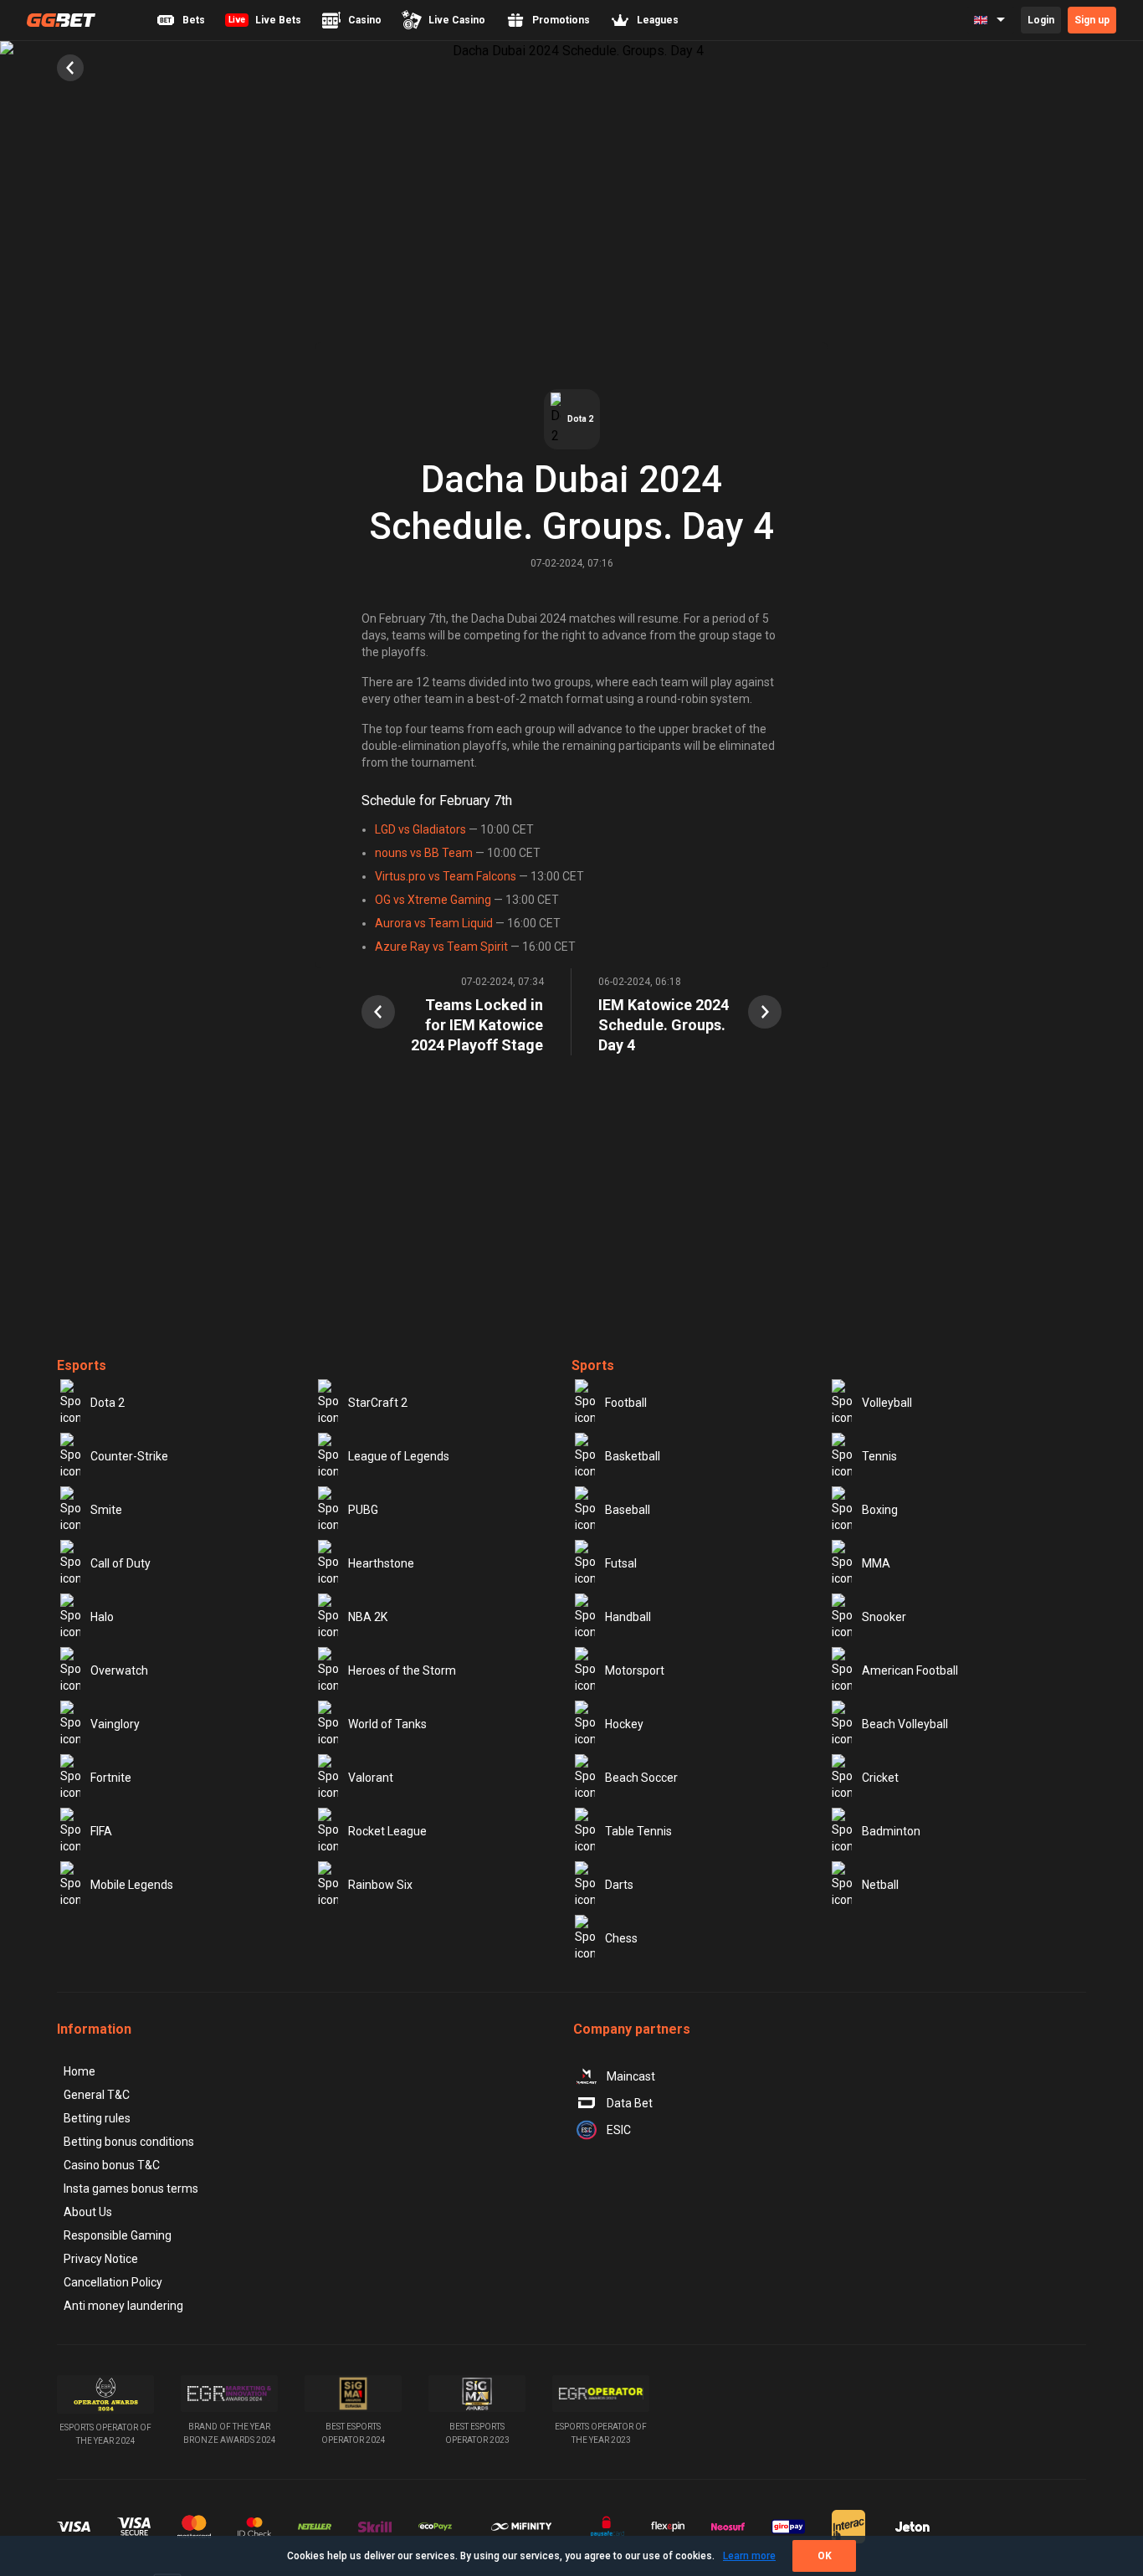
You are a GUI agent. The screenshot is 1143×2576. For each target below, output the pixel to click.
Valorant (371, 1778)
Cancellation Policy (113, 2282)
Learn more (749, 2556)
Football (626, 1403)
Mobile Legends (132, 1885)
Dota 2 (108, 1403)
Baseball (628, 1510)
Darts (619, 1885)
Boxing (880, 1510)
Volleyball (887, 1403)
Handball (628, 1617)
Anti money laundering (123, 2306)
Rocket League (387, 1831)
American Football (910, 1670)
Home (79, 2071)
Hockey (624, 1724)
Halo (102, 1617)
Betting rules (97, 2118)
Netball (880, 1885)
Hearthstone (381, 1563)
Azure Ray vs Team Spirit (441, 947)
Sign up (1092, 20)
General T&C (97, 2095)
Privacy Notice (101, 2259)
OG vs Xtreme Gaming (433, 900)
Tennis (879, 1456)
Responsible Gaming (118, 2235)
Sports (593, 1365)
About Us (88, 2212)
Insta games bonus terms (131, 2189)
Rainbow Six (380, 1885)
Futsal (621, 1563)
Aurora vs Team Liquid (434, 923)
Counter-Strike (129, 1456)
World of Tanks (387, 1724)
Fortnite (111, 1778)
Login (1041, 20)
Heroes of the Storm (402, 1670)
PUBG (363, 1510)
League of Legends (399, 1456)
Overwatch (119, 1670)
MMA (876, 1563)
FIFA (101, 1831)
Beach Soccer (641, 1778)
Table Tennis (638, 1831)
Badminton (891, 1831)
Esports (82, 1365)
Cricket (880, 1778)
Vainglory (115, 1724)
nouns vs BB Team (424, 853)
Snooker (884, 1617)
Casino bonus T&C (112, 2165)
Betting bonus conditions (129, 2142)
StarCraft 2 (378, 1403)
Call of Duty (120, 1563)
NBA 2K (368, 1617)
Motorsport (635, 1670)
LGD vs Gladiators (420, 829)
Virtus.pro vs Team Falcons (446, 876)
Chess (621, 1938)
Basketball (633, 1456)
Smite (106, 1510)
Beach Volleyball (905, 1724)
